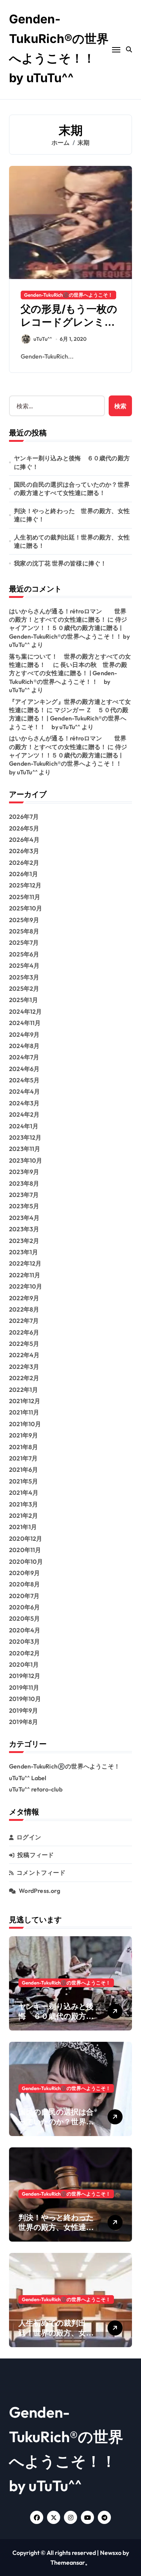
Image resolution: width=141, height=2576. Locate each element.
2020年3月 (24, 1641)
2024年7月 (24, 1057)
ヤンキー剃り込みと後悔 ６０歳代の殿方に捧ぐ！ (72, 462)
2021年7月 (23, 1458)
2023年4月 (24, 1218)
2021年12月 (25, 1401)
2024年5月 (24, 1080)
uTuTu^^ (43, 339)
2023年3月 (24, 1229)
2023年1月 (23, 1252)
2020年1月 (24, 1664)
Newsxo (111, 2553)
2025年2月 (24, 988)
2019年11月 (24, 1687)
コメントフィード (41, 1873)
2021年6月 (23, 1470)
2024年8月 (24, 1046)
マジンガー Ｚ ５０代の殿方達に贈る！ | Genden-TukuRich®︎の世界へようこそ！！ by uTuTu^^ (69, 718)
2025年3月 (24, 977)
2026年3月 (24, 851)
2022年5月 (24, 1344)
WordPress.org (39, 1891)
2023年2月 (24, 1241)
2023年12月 (25, 1137)
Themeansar (68, 2562)
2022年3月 (24, 1367)
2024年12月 (26, 1011)
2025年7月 (24, 942)
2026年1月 (23, 874)
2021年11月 (24, 1412)
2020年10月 (26, 1562)
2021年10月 (25, 1424)
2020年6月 (24, 1607)
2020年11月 (25, 1550)
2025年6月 (24, 954)
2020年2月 (24, 1653)
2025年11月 (25, 897)
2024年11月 (25, 1023)
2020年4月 (25, 1630)
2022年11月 (25, 1275)
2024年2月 (24, 1114)
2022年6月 (24, 1332)
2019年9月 (23, 1710)
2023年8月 (24, 1183)
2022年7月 (24, 1321)
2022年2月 (24, 1378)
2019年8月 (23, 1722)
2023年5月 (24, 1206)
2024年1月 (24, 1126)
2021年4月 (24, 1493)
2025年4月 (24, 965)
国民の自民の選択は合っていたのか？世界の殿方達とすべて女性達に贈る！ (72, 489)
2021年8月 (23, 1447)
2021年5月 (23, 1481)
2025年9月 (24, 920)
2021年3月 (23, 1504)
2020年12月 (26, 1539)
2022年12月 (25, 1263)
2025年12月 (25, 885)
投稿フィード (36, 1855)
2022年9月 (24, 1298)
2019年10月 (25, 1699)
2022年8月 (24, 1309)
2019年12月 (25, 1676)
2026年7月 (24, 817)
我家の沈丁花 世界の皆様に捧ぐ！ (60, 563)
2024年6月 (24, 1069)
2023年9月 (24, 1172)
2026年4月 (24, 840)
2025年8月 (24, 931)
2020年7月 (24, 1596)
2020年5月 (24, 1618)
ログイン (29, 1837)
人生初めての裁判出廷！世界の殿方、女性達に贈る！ (72, 541)
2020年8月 (24, 1584)
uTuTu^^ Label (28, 1778)
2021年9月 (23, 1435)
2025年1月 (23, 1000)
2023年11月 (25, 1149)
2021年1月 (23, 1527)
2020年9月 (24, 1573)
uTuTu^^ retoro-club (36, 1789)
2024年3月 (24, 1103)
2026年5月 (24, 828)
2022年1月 (23, 1390)
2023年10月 (26, 1160)
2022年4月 (24, 1355)
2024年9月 (24, 1034)
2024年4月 (24, 1091)
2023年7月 (24, 1195)
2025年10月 (26, 908)
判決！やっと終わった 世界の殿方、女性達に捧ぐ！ (72, 515)
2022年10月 (26, 1286)
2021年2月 (23, 1516)
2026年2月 (24, 863)
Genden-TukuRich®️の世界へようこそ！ (68, 295)
